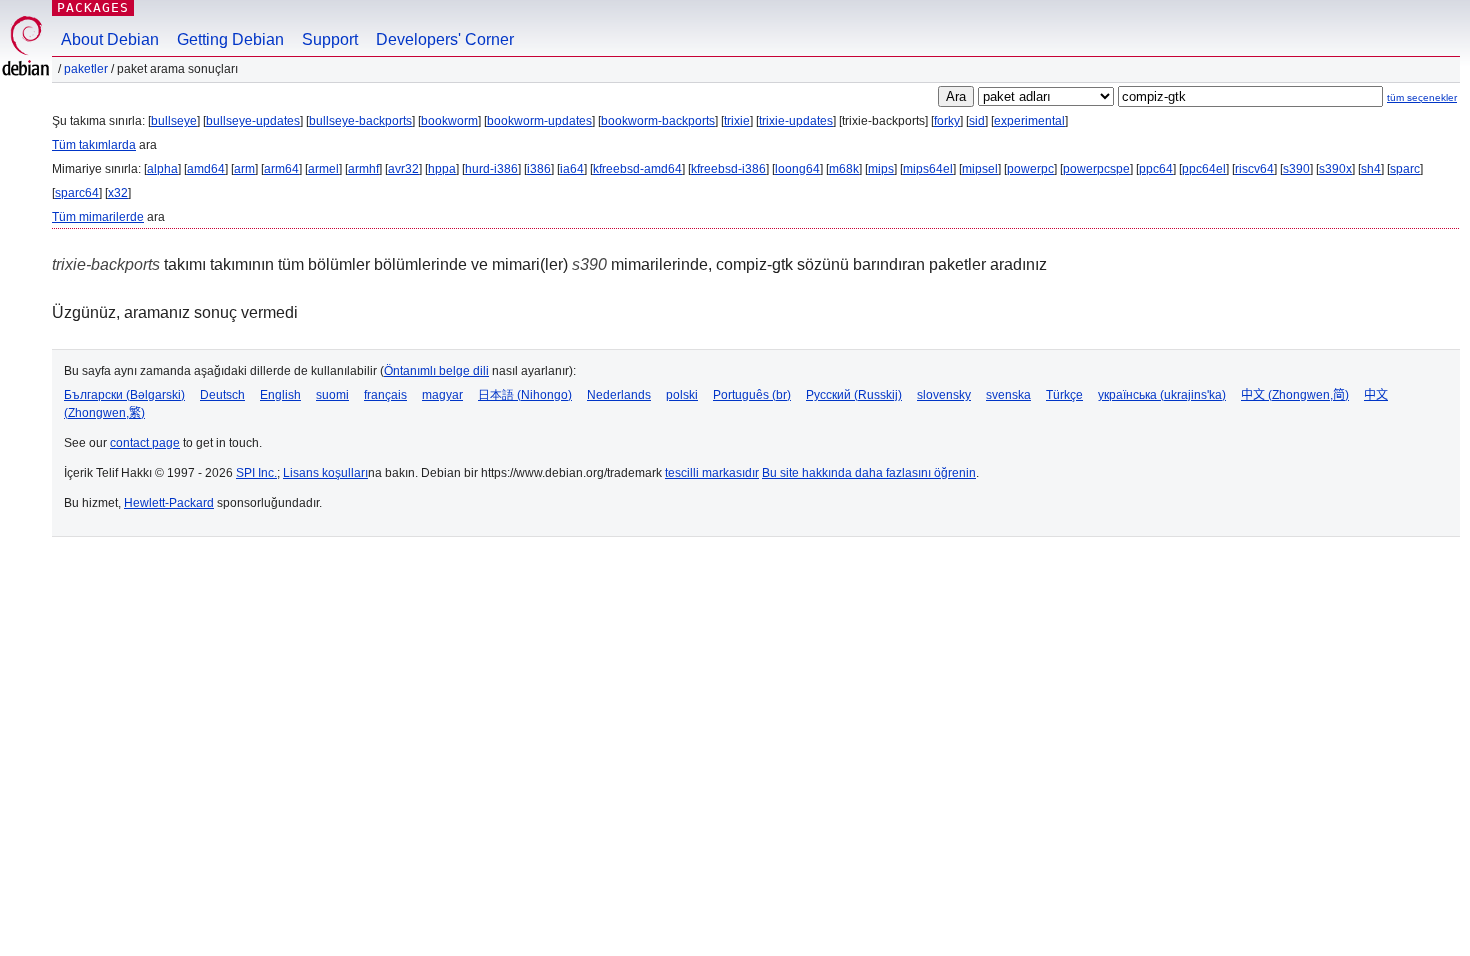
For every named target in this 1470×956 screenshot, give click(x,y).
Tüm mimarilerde (98, 217)
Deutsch (222, 395)
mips (881, 169)
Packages (93, 7)
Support (330, 39)
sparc (1405, 169)
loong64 (797, 169)
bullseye (174, 121)
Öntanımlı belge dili (436, 371)
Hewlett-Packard (169, 503)
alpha (162, 169)
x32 (118, 193)
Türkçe (1064, 395)
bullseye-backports (360, 121)
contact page (145, 443)
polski (682, 395)
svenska (1008, 395)
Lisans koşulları (325, 473)
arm (244, 169)
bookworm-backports (658, 121)
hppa (442, 169)
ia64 (572, 169)
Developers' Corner (445, 39)
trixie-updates (796, 121)
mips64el (928, 169)
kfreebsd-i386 (728, 169)
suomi (332, 395)
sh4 (1371, 169)
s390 (1296, 169)
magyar (442, 395)
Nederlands (619, 395)
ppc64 (1156, 169)
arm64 (281, 169)
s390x (1335, 169)
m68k (844, 169)
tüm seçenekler (1422, 97)
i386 (539, 169)
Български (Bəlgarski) (124, 395)
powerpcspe (1096, 169)
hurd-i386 (491, 169)
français (385, 395)
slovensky (944, 395)
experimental (1029, 121)
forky (947, 121)
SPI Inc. (256, 473)
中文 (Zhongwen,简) (1295, 395)
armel (323, 169)
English (280, 395)
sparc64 (77, 193)
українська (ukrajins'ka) (1162, 395)
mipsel (980, 169)
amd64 (206, 169)
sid (977, 121)
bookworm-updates (539, 121)
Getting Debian (230, 39)
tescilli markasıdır (712, 473)
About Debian (110, 39)
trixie (737, 121)
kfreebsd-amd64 (637, 169)
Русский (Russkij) (854, 395)
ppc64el (1204, 169)
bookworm (449, 121)
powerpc (1030, 169)
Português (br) (752, 395)
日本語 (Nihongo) (525, 395)
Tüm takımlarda (94, 145)
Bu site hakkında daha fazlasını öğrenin (869, 473)
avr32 (403, 169)
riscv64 (1254, 169)
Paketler (86, 69)
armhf (363, 169)
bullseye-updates (253, 121)
